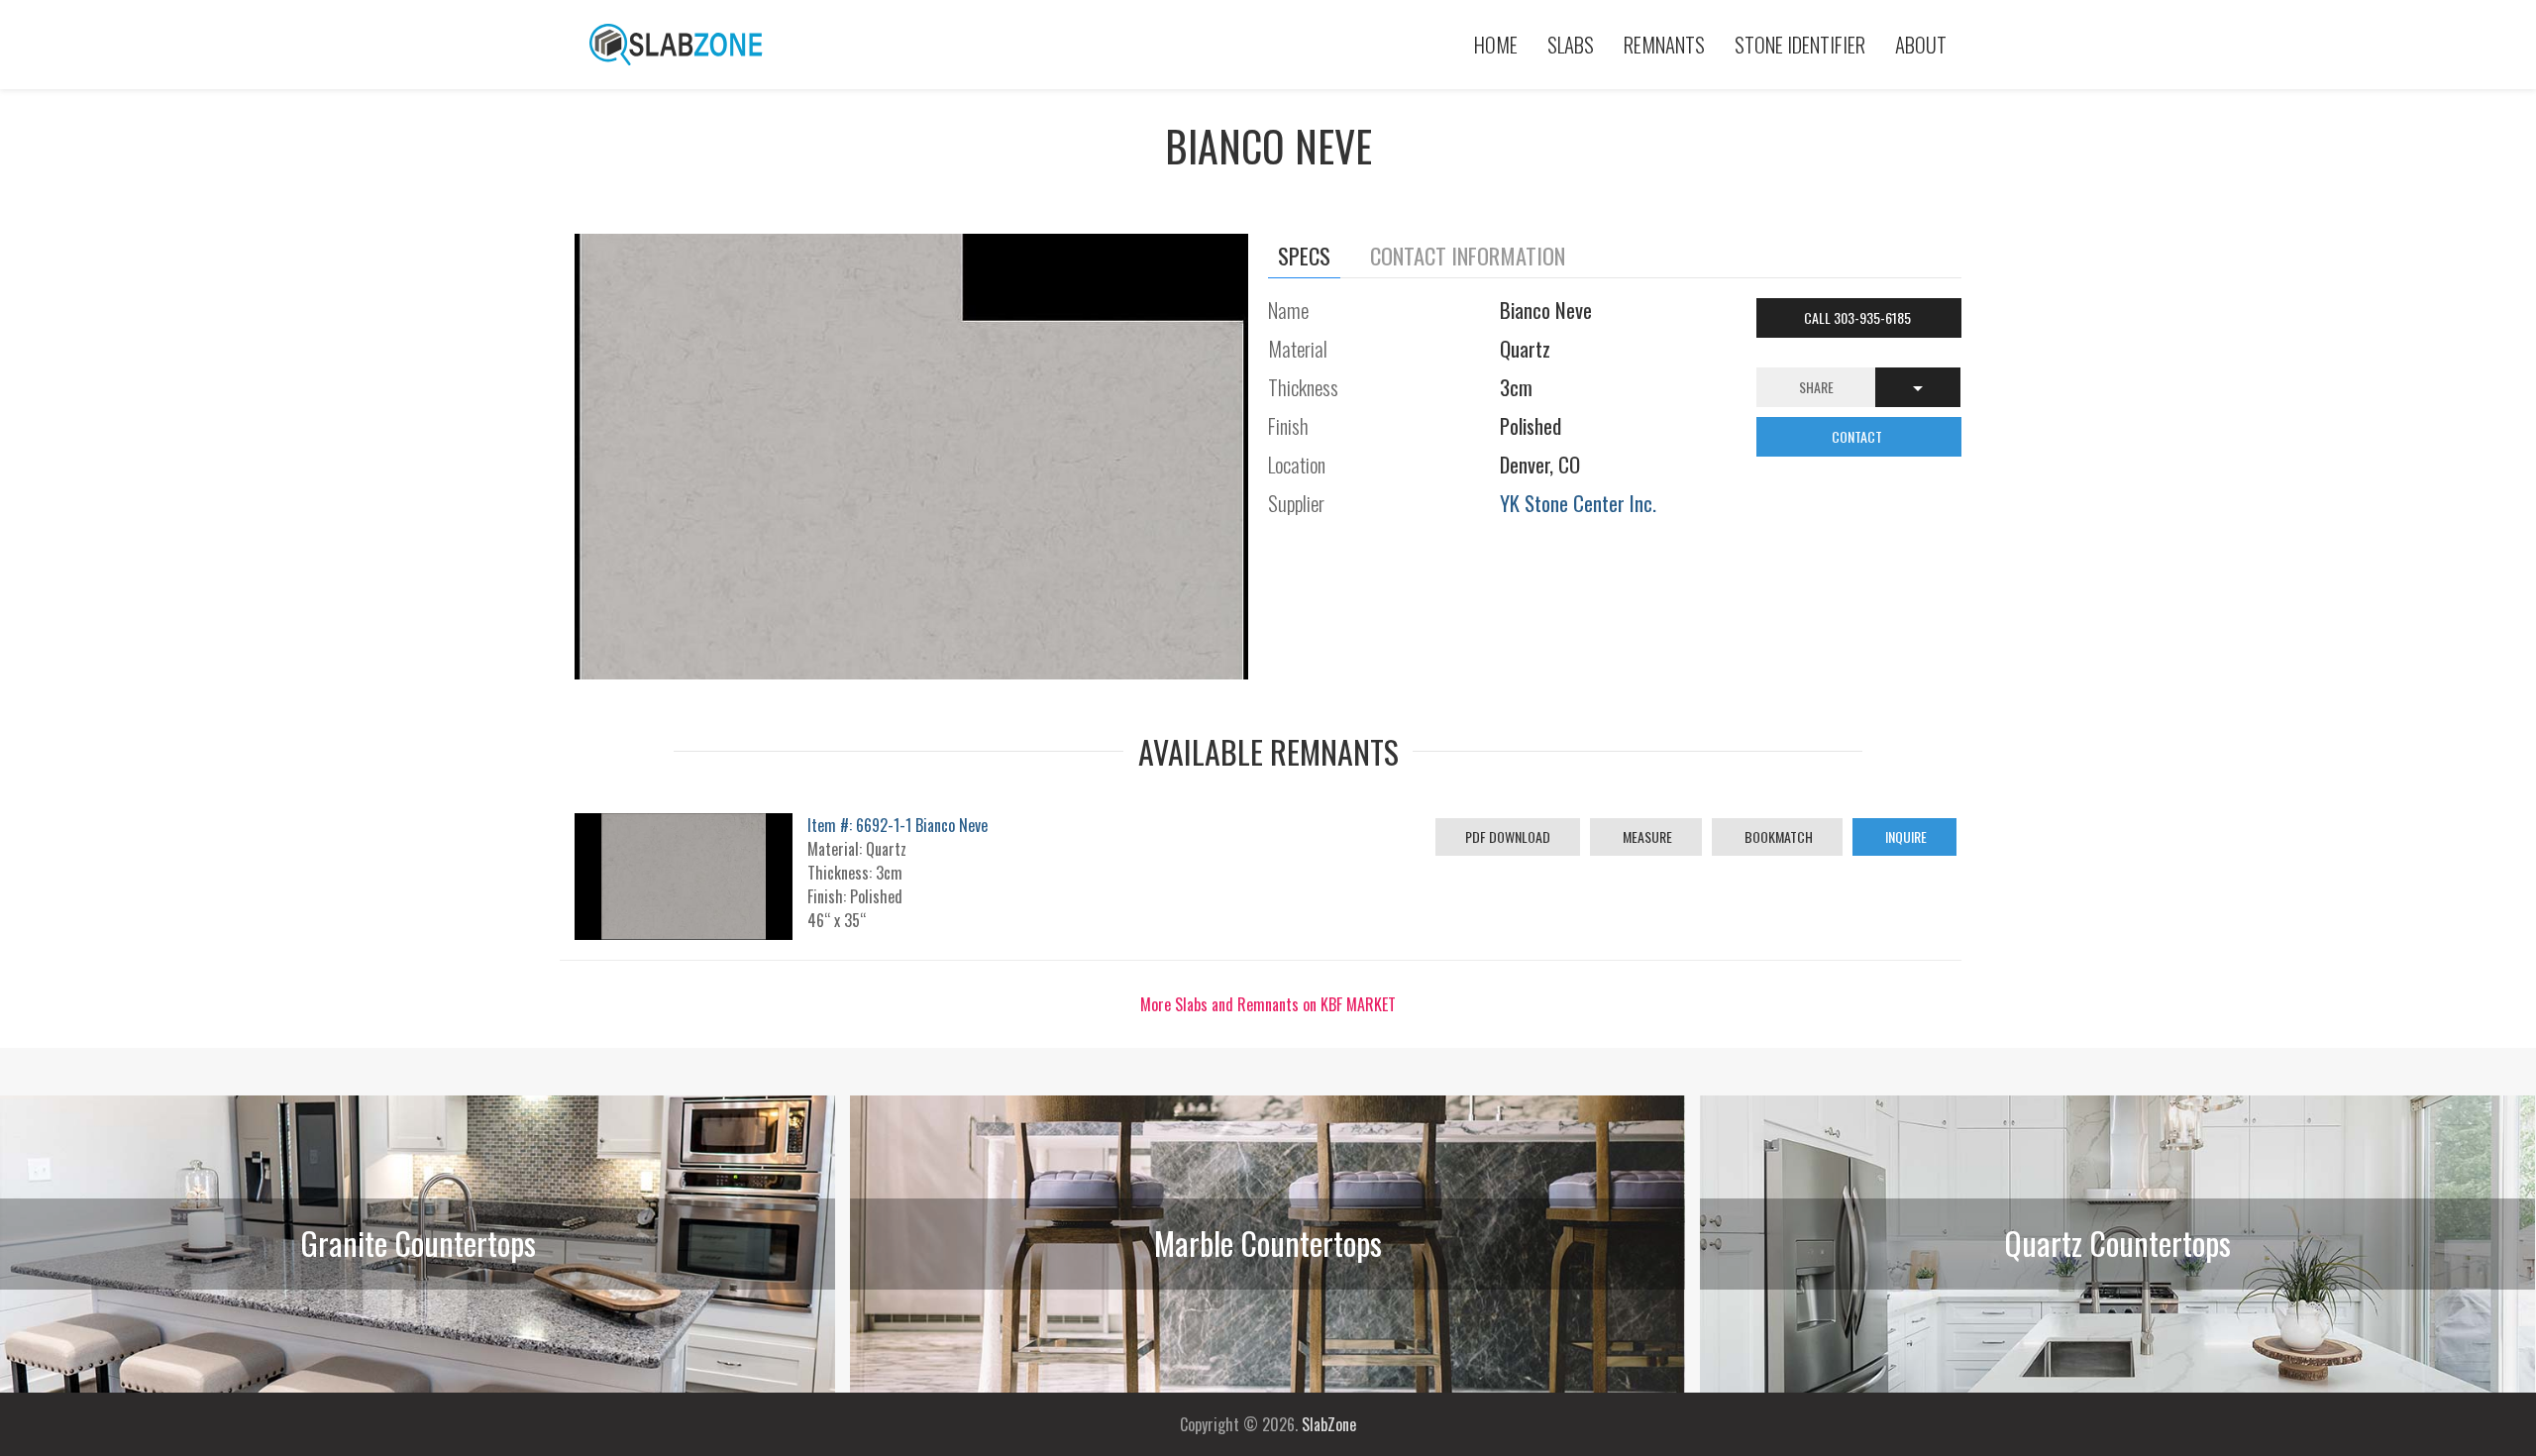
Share (1816, 387)
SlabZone (1329, 1424)
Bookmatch (1777, 836)
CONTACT (1858, 436)
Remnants (1664, 44)
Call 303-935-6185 (1859, 317)
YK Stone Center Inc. (1578, 503)
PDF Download (1508, 836)
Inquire (1904, 836)
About (1921, 44)
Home (1496, 44)
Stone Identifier (1800, 44)
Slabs (1571, 44)
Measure (1646, 836)
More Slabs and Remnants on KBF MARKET (1268, 1004)
